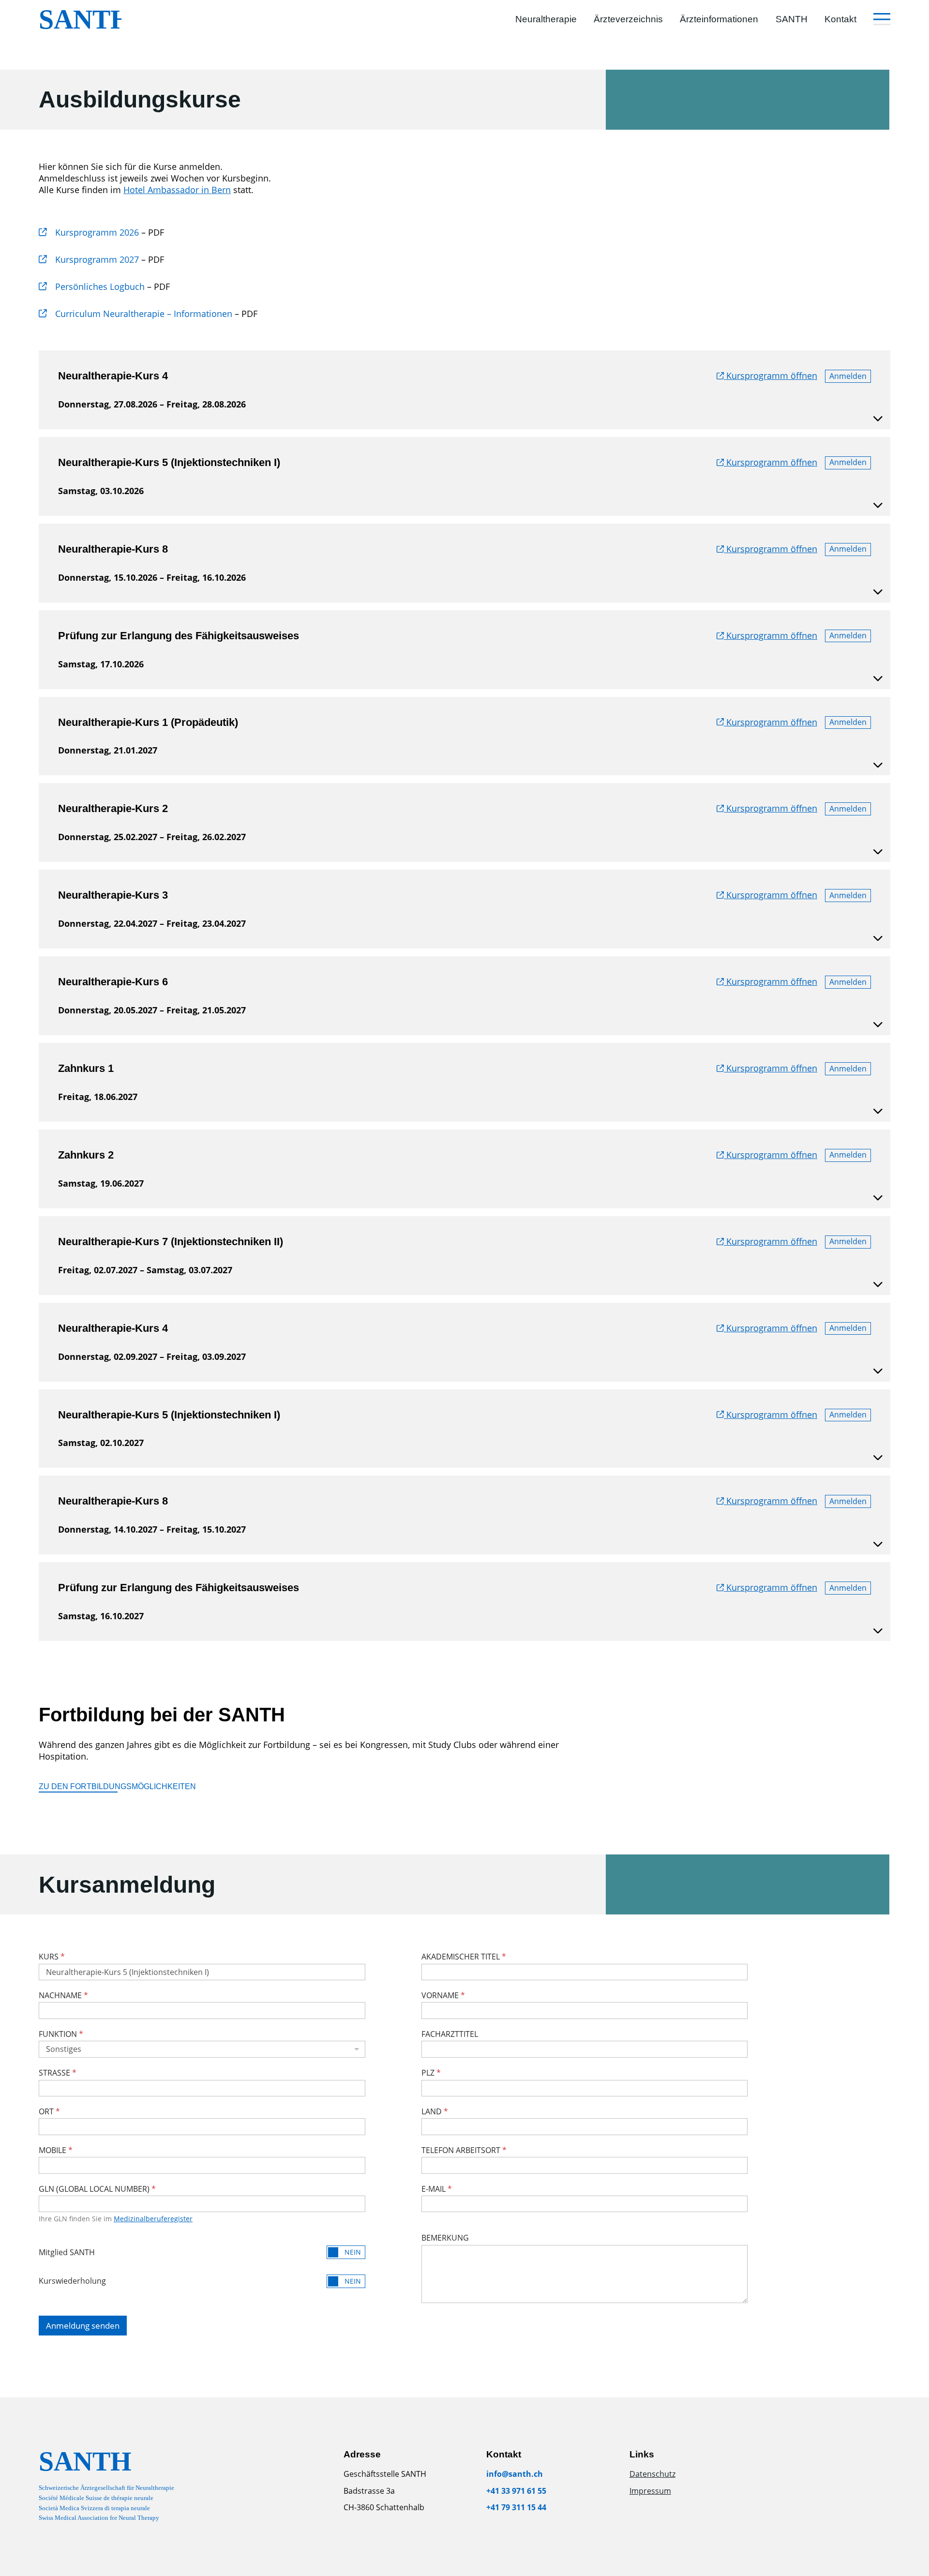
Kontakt (840, 19)
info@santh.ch (515, 2474)
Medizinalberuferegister (153, 2219)
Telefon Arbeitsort (464, 2150)
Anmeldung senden (83, 2326)
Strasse (58, 2073)
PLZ (431, 2073)
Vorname (443, 1995)
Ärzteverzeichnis (628, 19)
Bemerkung (445, 2238)
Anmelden (848, 376)
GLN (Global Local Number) (97, 2189)
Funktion (61, 2034)
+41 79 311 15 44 (516, 2507)
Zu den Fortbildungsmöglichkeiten (117, 1786)
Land (435, 2111)
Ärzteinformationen (719, 19)
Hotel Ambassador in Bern (177, 190)
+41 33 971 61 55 (516, 2491)
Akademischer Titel (464, 1957)
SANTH (792, 19)
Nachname (63, 1995)
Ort (49, 2111)
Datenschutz (652, 2474)
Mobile (56, 2150)
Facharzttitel (450, 2034)
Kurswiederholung (72, 2281)
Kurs (52, 1957)
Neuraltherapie (546, 19)
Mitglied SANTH (67, 2252)
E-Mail (437, 2189)
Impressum (650, 2491)
